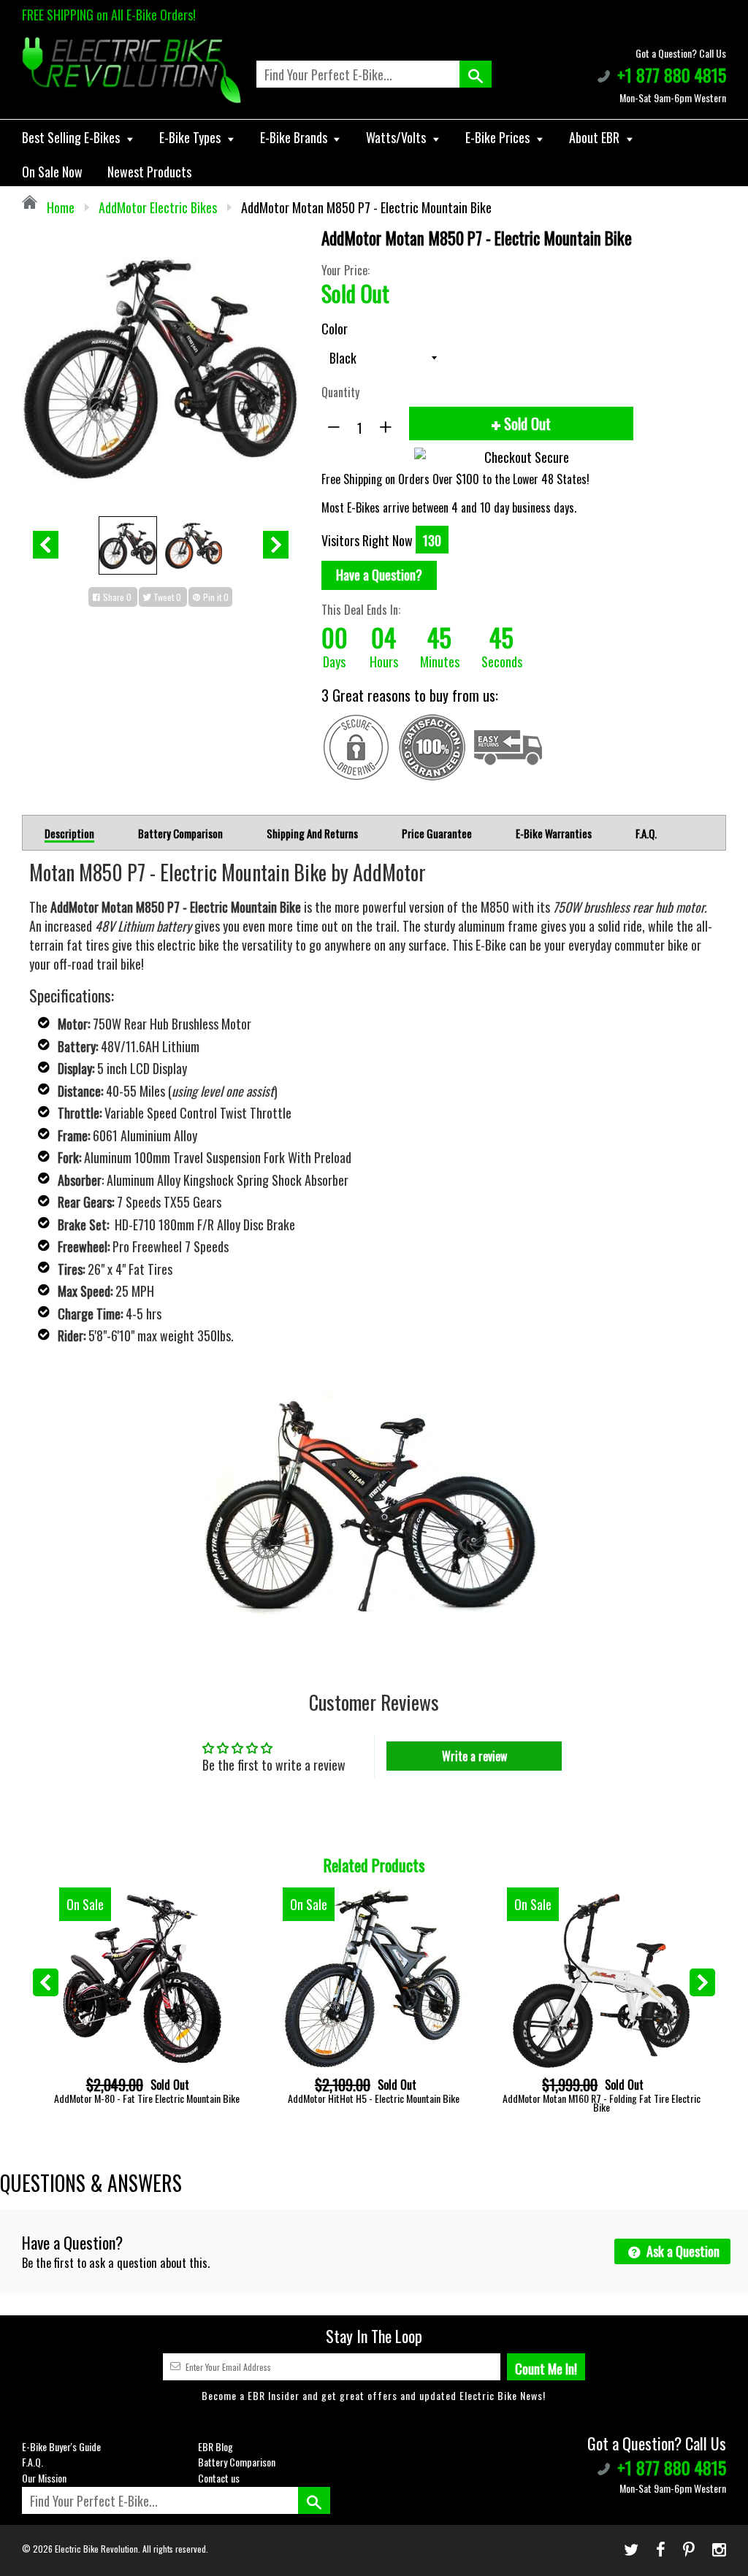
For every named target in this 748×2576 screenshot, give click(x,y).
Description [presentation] (69, 834)
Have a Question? (379, 575)
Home (59, 207)
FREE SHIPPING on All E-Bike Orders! (109, 15)
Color (335, 329)
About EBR (596, 137)
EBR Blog (215, 2446)
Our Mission (44, 2478)
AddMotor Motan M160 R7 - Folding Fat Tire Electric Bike (602, 2102)
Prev (46, 545)
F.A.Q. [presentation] (646, 833)
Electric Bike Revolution (96, 2549)
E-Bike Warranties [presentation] (554, 833)
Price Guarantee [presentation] (437, 833)
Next (276, 545)
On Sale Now (52, 172)
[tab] (69, 833)
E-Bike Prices (499, 137)
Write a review (474, 1756)
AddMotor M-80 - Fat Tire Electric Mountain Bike (147, 2098)
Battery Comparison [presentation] (180, 833)
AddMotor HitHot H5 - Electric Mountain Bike (374, 2098)
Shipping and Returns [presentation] (312, 833)
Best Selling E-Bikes (72, 137)
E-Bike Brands (295, 137)
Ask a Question (682, 2251)
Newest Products (149, 172)
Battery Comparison (237, 2462)
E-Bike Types (191, 137)
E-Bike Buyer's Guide (61, 2446)
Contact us (219, 2478)
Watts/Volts (397, 137)
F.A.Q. (33, 2462)
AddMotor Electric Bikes (158, 207)
